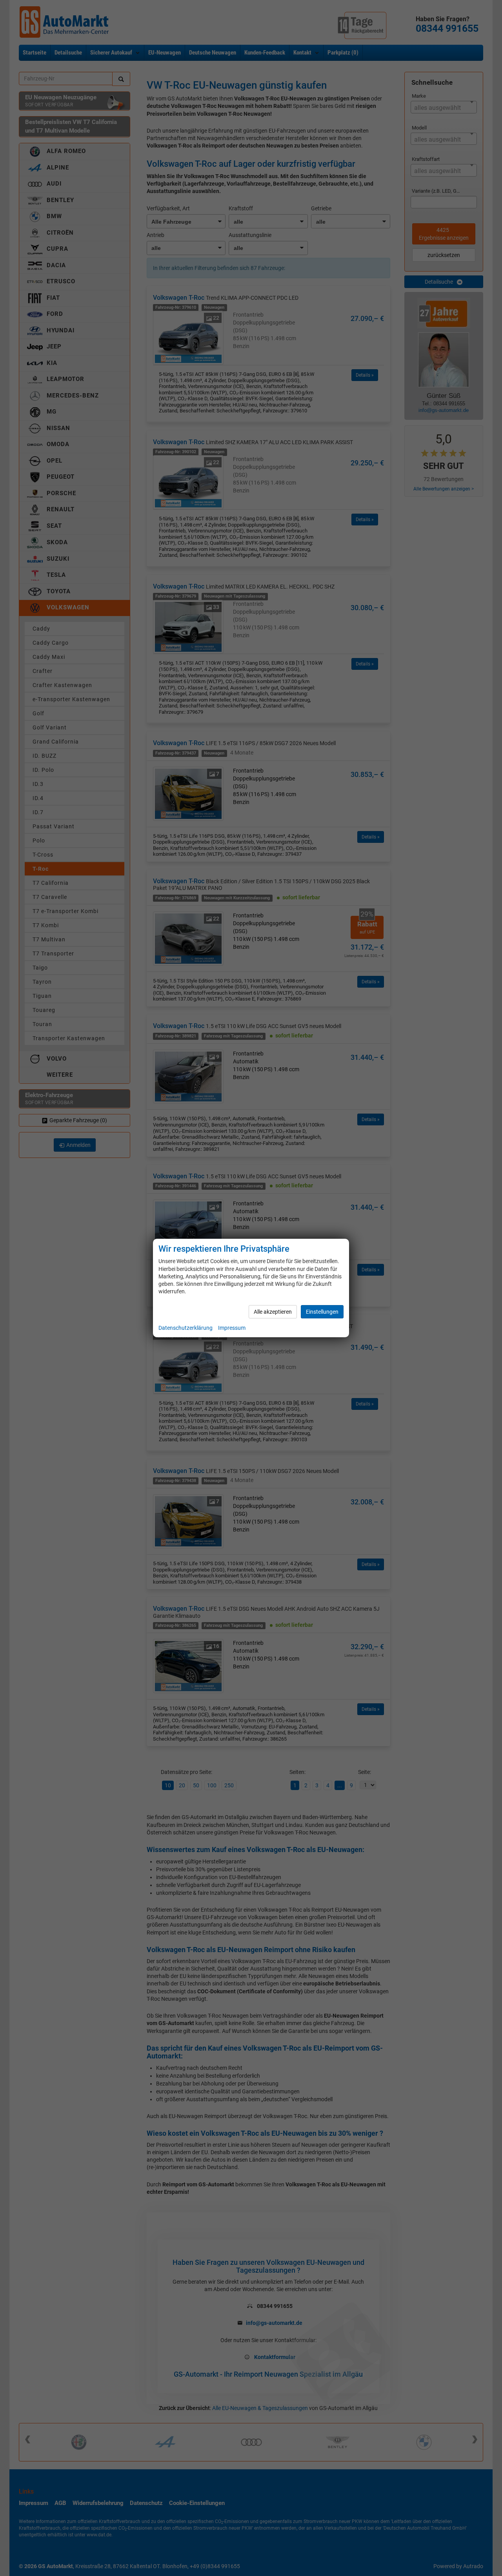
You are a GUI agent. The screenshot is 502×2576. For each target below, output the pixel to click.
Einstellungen (322, 1312)
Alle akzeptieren (273, 1312)
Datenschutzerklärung (186, 1328)
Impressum (232, 1328)
